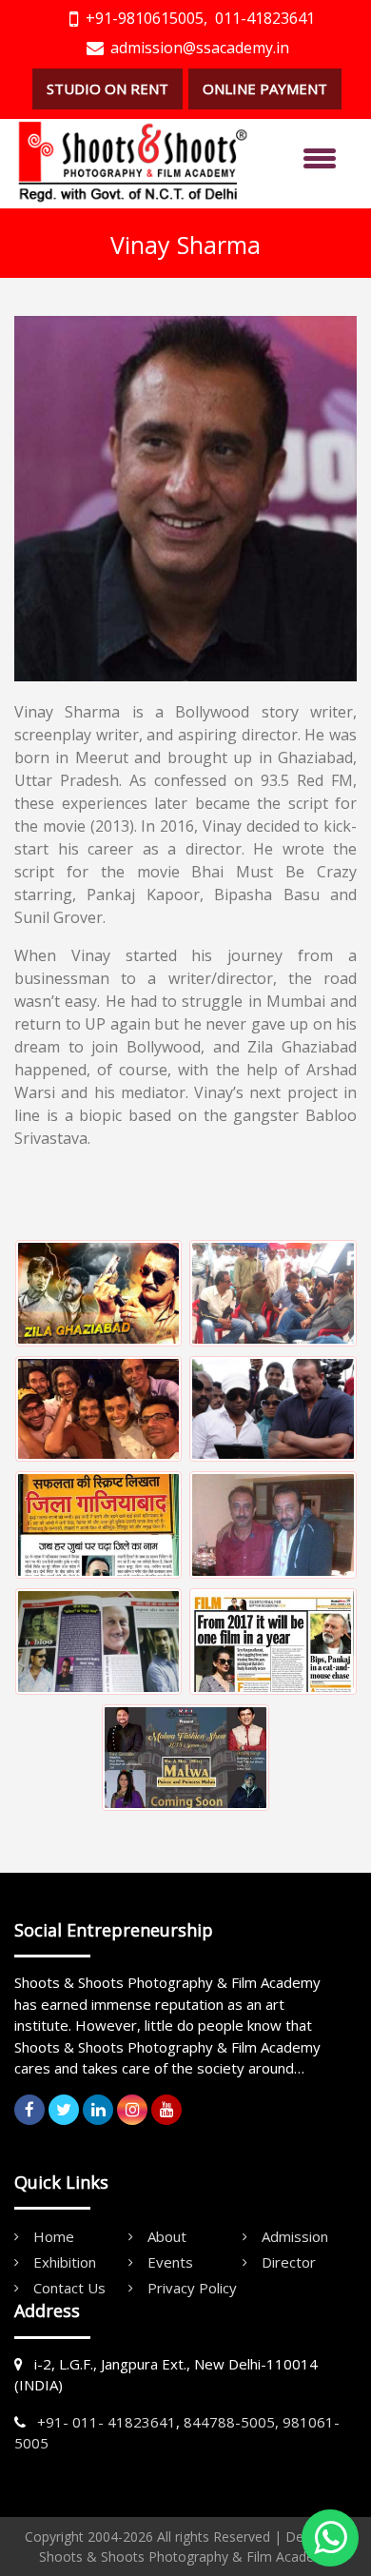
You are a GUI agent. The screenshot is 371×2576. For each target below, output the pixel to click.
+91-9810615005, (146, 18)
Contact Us (69, 2288)
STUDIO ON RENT (107, 88)
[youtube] (166, 2110)
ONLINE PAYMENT (265, 88)
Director (289, 2262)
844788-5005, (231, 2422)
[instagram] (132, 2110)
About (167, 2236)
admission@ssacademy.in (200, 48)
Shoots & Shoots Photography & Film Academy (186, 2556)
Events (170, 2262)
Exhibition (65, 2262)
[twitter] (64, 2110)
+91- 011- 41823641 (107, 2422)
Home (54, 2236)
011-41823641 (265, 18)
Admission (295, 2236)
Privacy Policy (192, 2288)
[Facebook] (29, 2110)
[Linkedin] (98, 2110)
